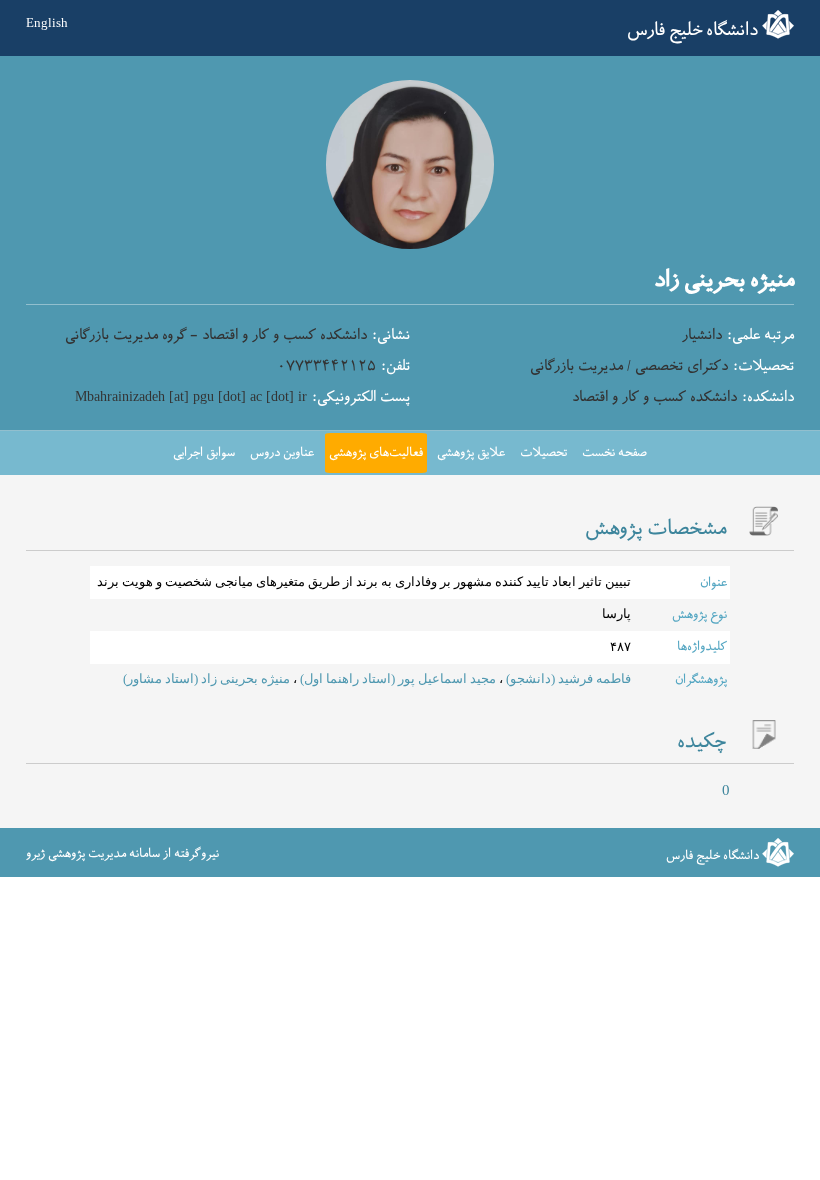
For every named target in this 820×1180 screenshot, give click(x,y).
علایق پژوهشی (471, 453)
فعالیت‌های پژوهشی (376, 453)
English (47, 23)
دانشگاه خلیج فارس (692, 30)
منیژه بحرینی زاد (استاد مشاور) (206, 679)
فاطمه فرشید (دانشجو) (567, 679)
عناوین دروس (282, 453)
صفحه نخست (614, 453)
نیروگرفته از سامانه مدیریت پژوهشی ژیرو (122, 854)
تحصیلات (543, 453)
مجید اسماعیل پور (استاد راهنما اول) (396, 679)
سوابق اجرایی (204, 453)
